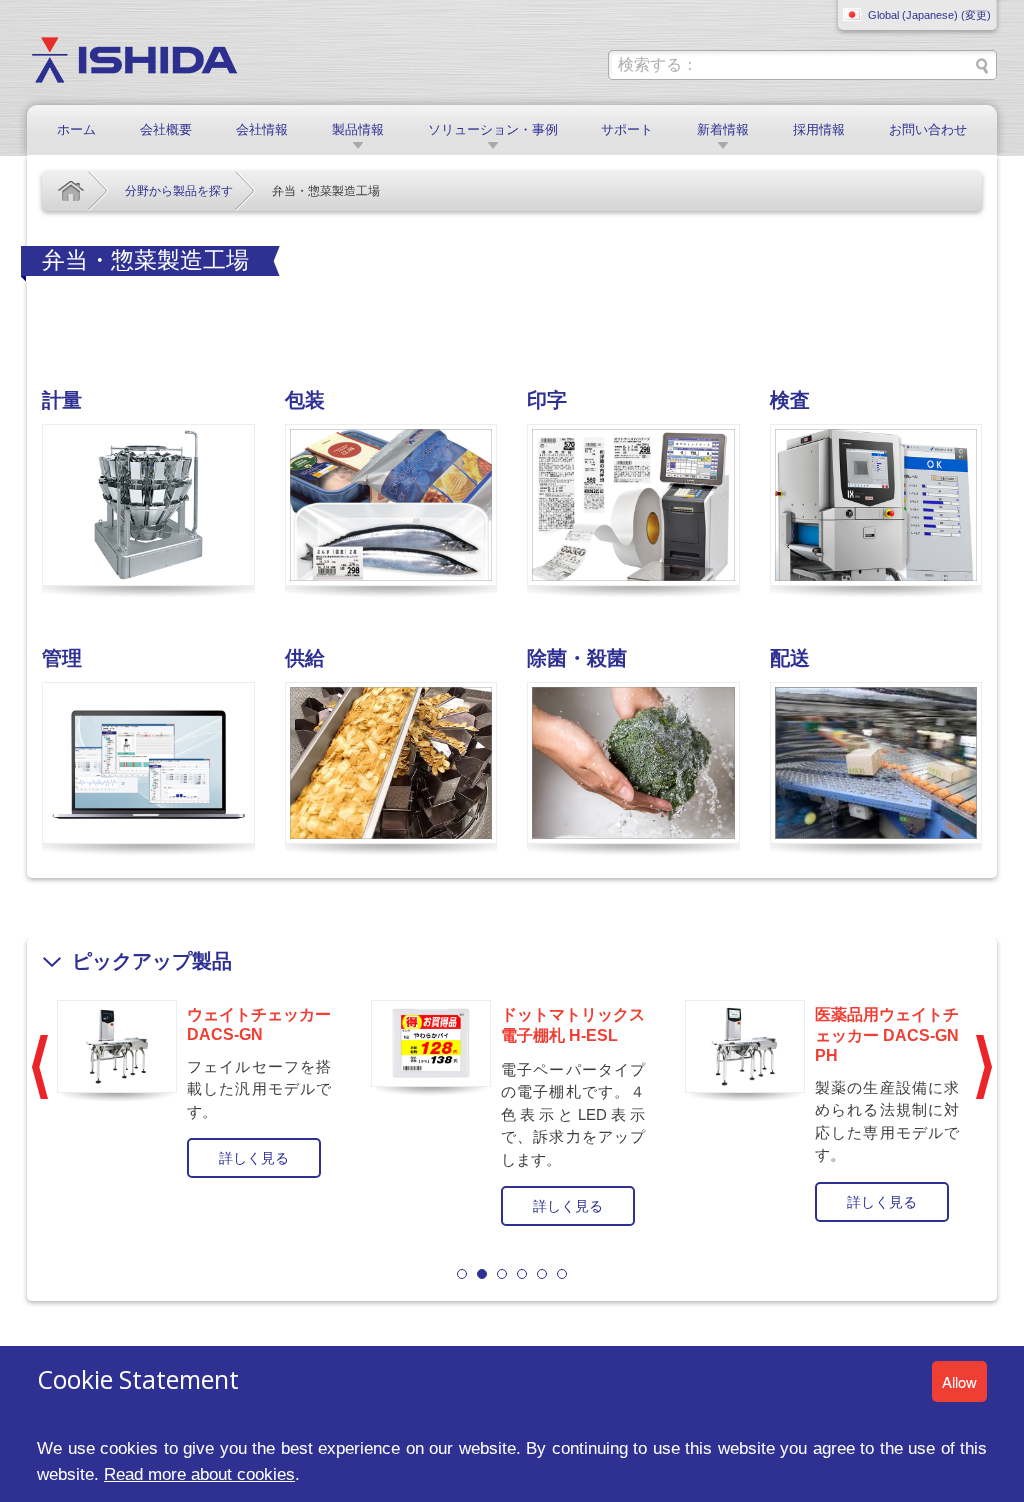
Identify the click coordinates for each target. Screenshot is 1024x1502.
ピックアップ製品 (152, 961)
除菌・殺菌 (577, 658)
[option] (199, 1087)
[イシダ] (134, 58)
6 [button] (562, 1274)
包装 (305, 400)
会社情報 (262, 129)
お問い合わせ (928, 129)
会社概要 (166, 129)
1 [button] (462, 1274)
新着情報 (723, 129)
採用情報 (819, 129)
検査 (790, 400)
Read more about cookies (199, 1474)
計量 (62, 400)
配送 (790, 658)
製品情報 (358, 129)
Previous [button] (40, 1067)
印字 (547, 400)
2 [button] (482, 1274)
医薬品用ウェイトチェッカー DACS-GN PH (887, 1035)
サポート (627, 129)
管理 (62, 658)
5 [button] (542, 1274)
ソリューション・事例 (493, 129)
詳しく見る (254, 1158)
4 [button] (522, 1274)
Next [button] (984, 1067)
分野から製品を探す (179, 191)
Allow (959, 1381)
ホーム (76, 129)
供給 (305, 658)
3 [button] (502, 1274)
